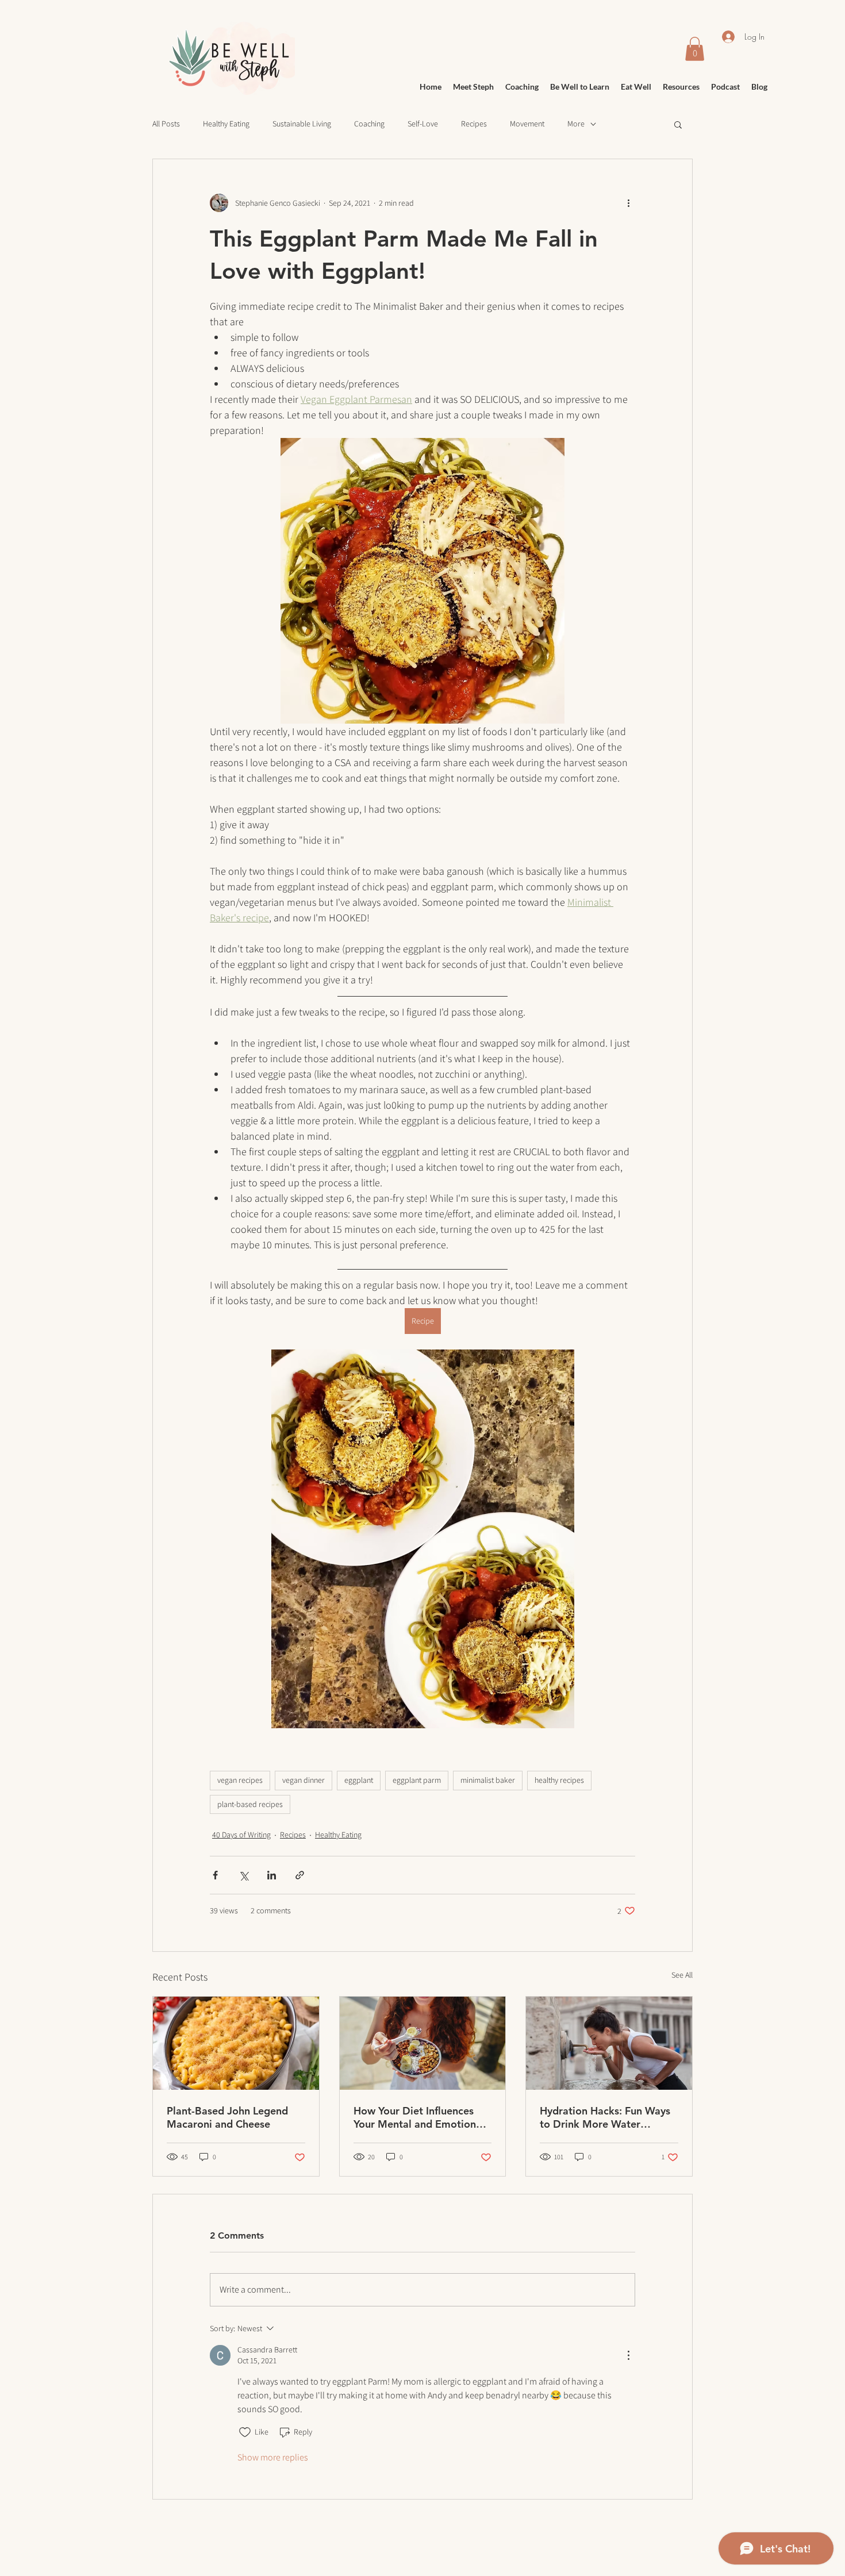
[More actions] (628, 203)
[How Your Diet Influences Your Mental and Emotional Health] (423, 2043)
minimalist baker (488, 1780)
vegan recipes (240, 1780)
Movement (527, 124)
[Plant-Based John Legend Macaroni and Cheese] (236, 2043)
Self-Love (423, 124)
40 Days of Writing (241, 1835)
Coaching (369, 124)
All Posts (166, 124)
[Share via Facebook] (215, 1875)
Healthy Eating (226, 124)
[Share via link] (300, 1875)
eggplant (359, 1780)
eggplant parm (417, 1780)
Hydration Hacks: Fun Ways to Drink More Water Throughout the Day (605, 2117)
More (576, 124)
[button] (678, 124)
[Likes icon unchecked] (245, 2432)
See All (682, 1975)
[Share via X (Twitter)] (243, 1875)
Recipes (474, 124)
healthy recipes (559, 1780)
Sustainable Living (302, 124)
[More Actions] (628, 2355)
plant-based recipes (250, 1804)
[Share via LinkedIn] (272, 1875)
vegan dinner (304, 1780)
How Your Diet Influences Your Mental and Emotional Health (419, 2117)
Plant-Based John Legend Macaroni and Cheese (227, 2117)
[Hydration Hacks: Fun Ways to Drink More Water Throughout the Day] (609, 2043)
